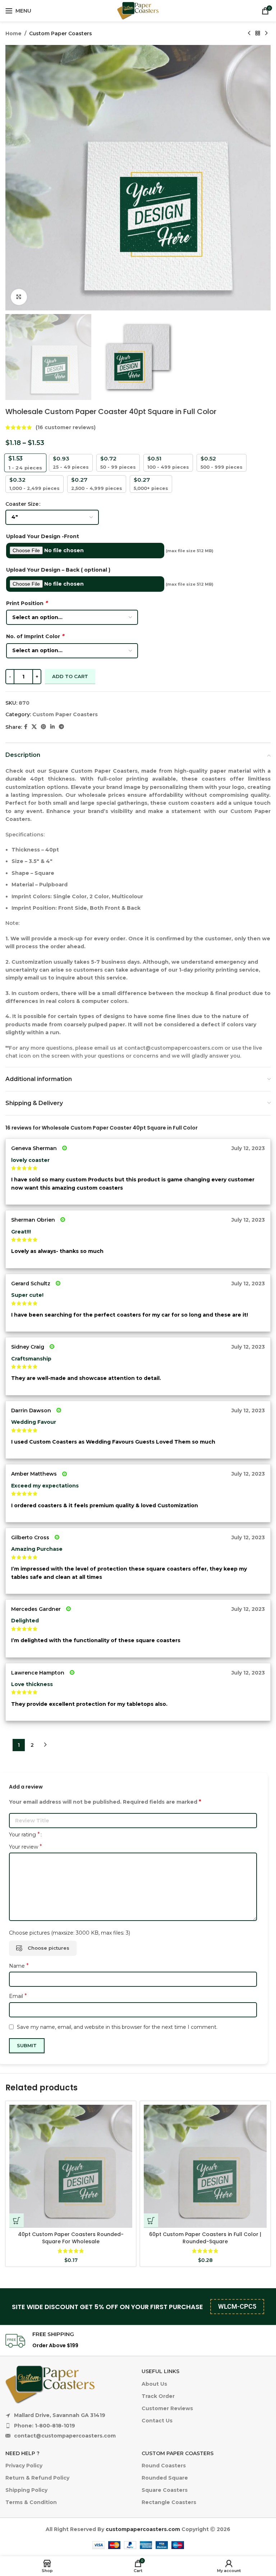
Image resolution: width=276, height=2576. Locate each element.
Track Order (158, 2396)
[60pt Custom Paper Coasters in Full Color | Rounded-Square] (205, 2166)
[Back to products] (258, 33)
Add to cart (70, 676)
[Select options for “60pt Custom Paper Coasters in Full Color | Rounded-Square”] (151, 2221)
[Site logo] (138, 10)
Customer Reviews (167, 2408)
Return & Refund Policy (37, 2478)
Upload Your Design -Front (43, 536)
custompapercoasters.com (143, 2529)
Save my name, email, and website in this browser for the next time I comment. (117, 2027)
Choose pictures (49, 1948)
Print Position (27, 603)
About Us (154, 2384)
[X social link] (34, 727)
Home (13, 33)
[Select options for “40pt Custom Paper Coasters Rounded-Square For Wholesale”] (17, 2221)
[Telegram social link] (61, 727)
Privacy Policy (24, 2466)
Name (19, 1966)
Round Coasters (164, 2466)
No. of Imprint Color (35, 636)
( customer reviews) (66, 427)
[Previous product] (249, 33)
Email (18, 1996)
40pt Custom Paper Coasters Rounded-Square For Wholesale (71, 2238)
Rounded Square (165, 2478)
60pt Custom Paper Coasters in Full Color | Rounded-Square (205, 2238)
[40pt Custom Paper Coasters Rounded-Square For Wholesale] (71, 2166)
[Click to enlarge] (19, 297)
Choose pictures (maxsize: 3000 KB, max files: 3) (70, 1933)
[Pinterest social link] (43, 727)
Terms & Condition (31, 2502)
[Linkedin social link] (52, 727)
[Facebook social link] (26, 727)
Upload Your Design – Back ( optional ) (58, 570)
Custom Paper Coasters (61, 33)
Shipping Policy (26, 2490)
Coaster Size (22, 504)
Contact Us (157, 2421)
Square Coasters (165, 2490)
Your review (26, 1847)
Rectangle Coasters (169, 2502)
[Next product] (266, 33)
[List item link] (61, 2426)
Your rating (24, 1835)
